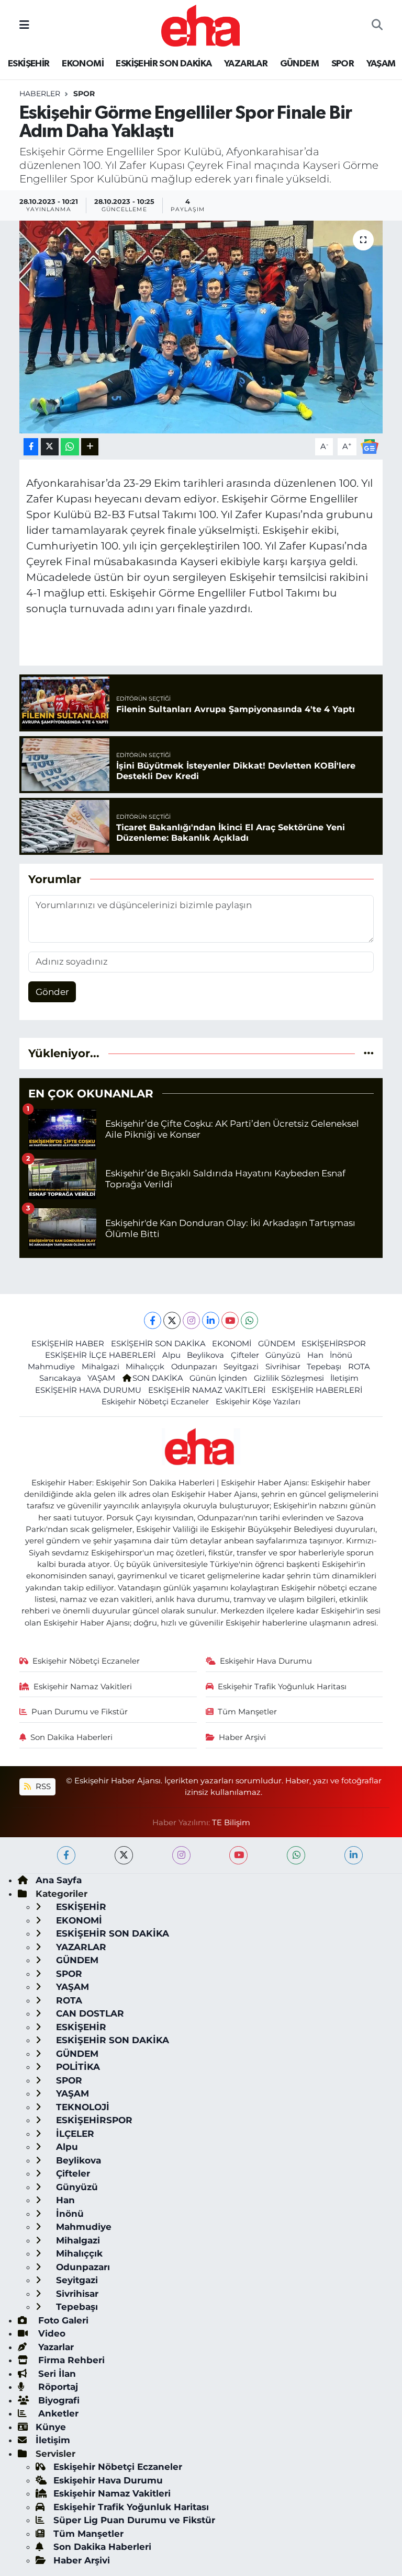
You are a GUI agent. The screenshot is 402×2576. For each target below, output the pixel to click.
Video (51, 2333)
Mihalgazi (100, 1367)
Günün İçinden (218, 1378)
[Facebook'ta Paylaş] (31, 447)
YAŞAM (381, 64)
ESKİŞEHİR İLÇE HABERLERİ (100, 1355)
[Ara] (377, 26)
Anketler (57, 2413)
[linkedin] (354, 1855)
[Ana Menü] (24, 25)
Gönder (52, 992)
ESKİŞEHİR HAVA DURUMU (88, 1390)
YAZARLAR (246, 64)
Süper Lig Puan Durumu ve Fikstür (134, 2520)
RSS (42, 1787)
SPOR (343, 64)
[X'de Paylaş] (50, 447)
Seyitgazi (241, 1367)
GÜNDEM (299, 64)
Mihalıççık (145, 1367)
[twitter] (124, 1855)
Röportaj (57, 2387)
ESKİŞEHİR (29, 64)
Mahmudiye (51, 1367)
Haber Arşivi (242, 1737)
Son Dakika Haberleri (71, 1737)
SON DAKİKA (158, 1378)
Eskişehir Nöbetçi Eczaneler (155, 1402)
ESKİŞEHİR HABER (68, 1344)
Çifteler (245, 1355)
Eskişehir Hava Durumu (266, 1661)
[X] (172, 1320)
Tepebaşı (324, 1367)
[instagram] (181, 1855)
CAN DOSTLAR (89, 2013)
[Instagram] (191, 1320)
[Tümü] (369, 1053)
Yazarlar (55, 2347)
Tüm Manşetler (247, 1712)
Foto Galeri (62, 2320)
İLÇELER (74, 2134)
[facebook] (66, 1855)
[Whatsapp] (249, 1320)
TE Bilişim (231, 1823)
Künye (51, 2427)
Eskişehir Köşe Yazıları (258, 1402)
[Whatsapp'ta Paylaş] (70, 447)
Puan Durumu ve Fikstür (80, 1712)
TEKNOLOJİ (81, 2107)
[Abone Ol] (370, 446)
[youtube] (238, 1855)
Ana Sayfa (59, 1880)
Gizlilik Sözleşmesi (289, 1378)
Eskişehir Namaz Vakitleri (83, 1687)
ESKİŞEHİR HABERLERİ (317, 1390)
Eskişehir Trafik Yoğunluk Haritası (282, 1687)
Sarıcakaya (60, 1378)
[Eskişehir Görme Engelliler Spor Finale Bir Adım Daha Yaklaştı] (201, 327)
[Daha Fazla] (90, 447)
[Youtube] (230, 1320)
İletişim (344, 1378)
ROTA (359, 1367)
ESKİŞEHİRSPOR (334, 1344)
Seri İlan (56, 2374)
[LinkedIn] (211, 1320)
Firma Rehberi (70, 2360)
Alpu (171, 1355)
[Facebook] (153, 1320)
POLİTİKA (77, 2067)
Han (315, 1355)
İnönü (341, 1355)
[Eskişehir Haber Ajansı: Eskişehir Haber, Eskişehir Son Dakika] (200, 24)
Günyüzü (283, 1355)
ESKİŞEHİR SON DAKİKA (164, 64)
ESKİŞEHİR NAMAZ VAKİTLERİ (207, 1390)
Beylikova (205, 1355)
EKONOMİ (83, 64)
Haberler (40, 94)
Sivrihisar (283, 1367)
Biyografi (58, 2400)
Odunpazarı (194, 1367)
